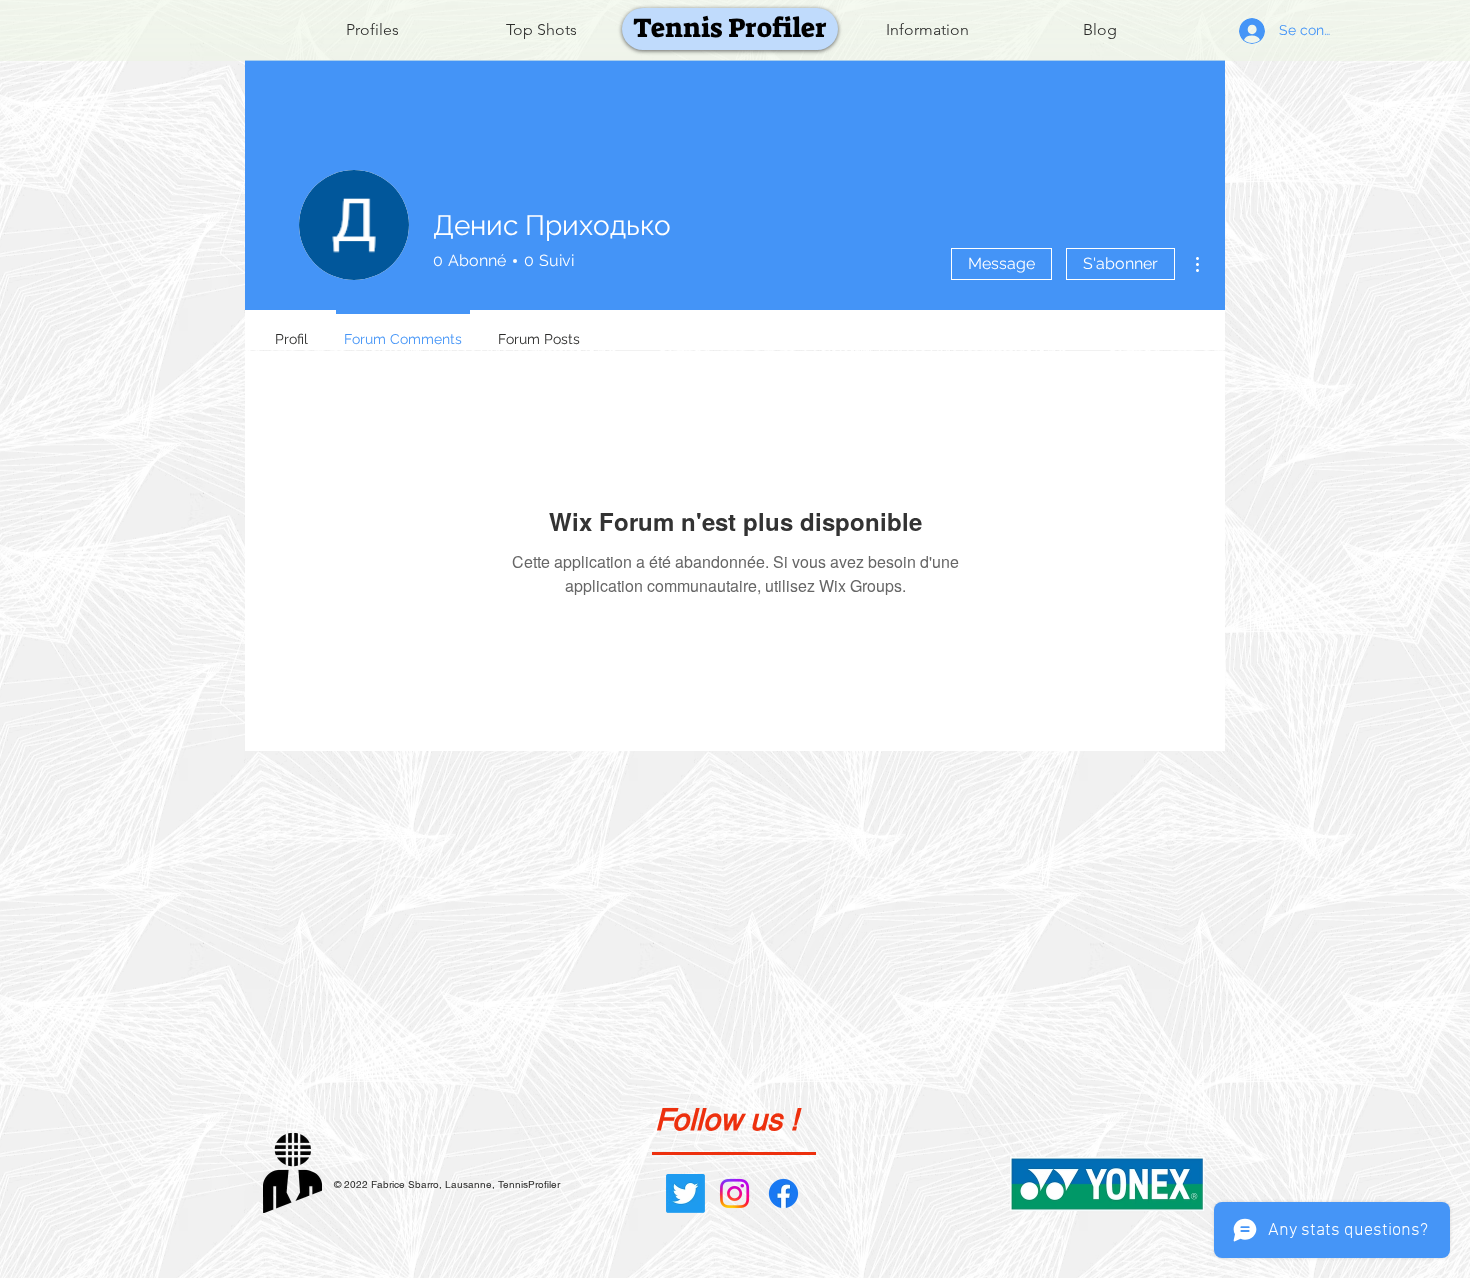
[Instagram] (734, 1193)
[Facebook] (783, 1193)
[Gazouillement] (685, 1193)
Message (1001, 263)
